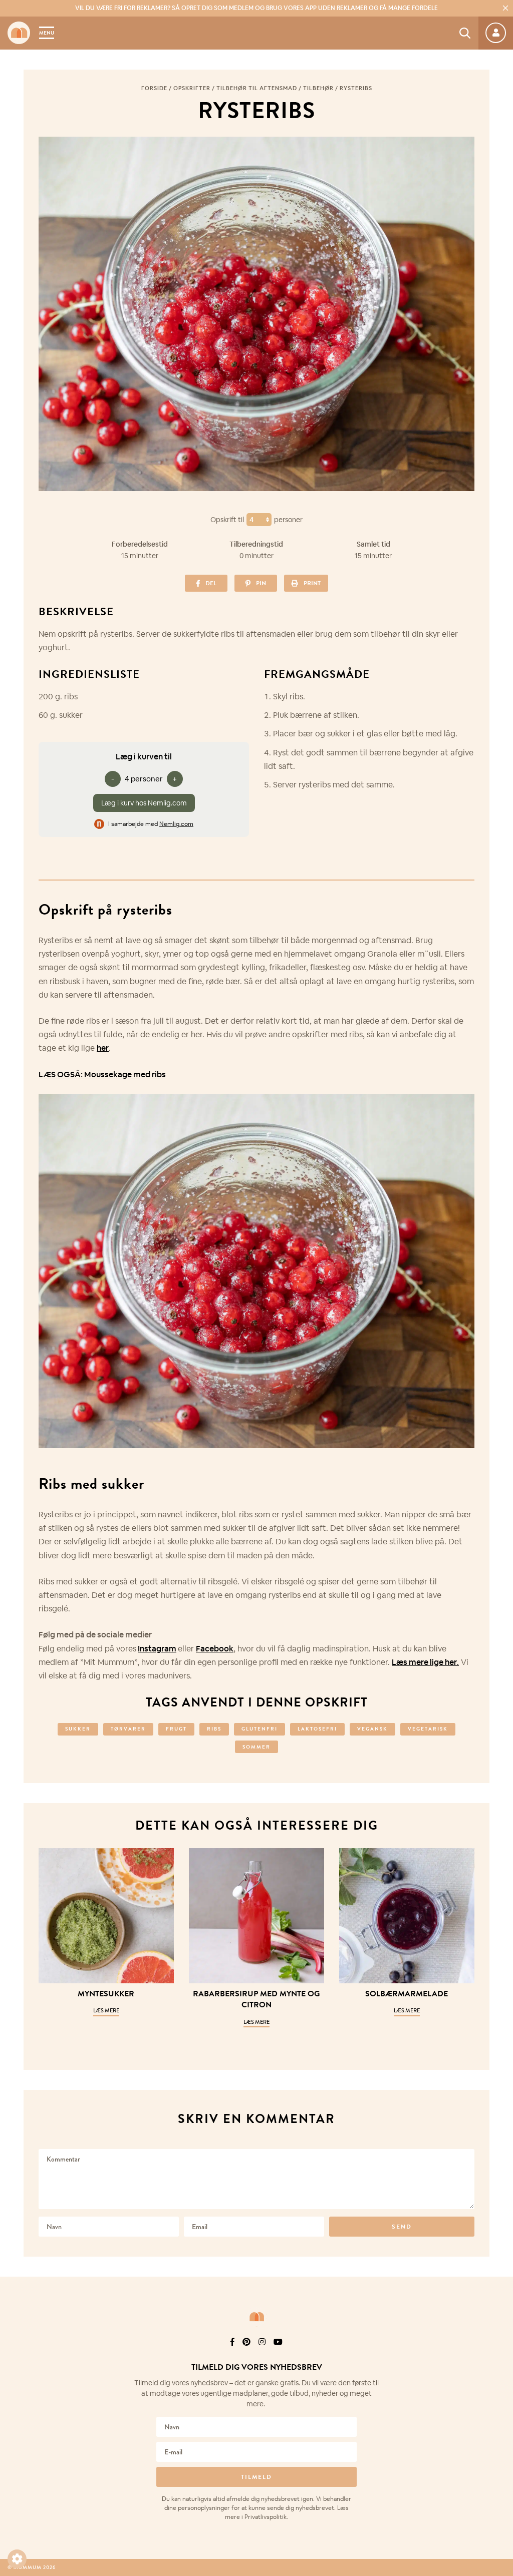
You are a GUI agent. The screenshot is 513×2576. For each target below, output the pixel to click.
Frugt (176, 1729)
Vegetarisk (428, 1729)
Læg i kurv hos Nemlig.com (144, 803)
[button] (17, 2559)
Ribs (214, 1729)
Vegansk (372, 1729)
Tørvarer (128, 1729)
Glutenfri (260, 1729)
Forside (154, 88)
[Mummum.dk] (256, 2317)
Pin (261, 583)
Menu (47, 33)
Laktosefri (317, 1729)
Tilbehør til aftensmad (257, 88)
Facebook (215, 1649)
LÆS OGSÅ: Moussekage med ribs (102, 1075)
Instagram (157, 1649)
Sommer (256, 1747)
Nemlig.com (176, 824)
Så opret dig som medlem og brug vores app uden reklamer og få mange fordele (256, 8)
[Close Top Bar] (505, 8)
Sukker (78, 1729)
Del (211, 583)
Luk (499, 2355)
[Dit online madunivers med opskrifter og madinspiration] (19, 33)
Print (312, 583)
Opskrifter (192, 88)
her (103, 1048)
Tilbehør (318, 88)
